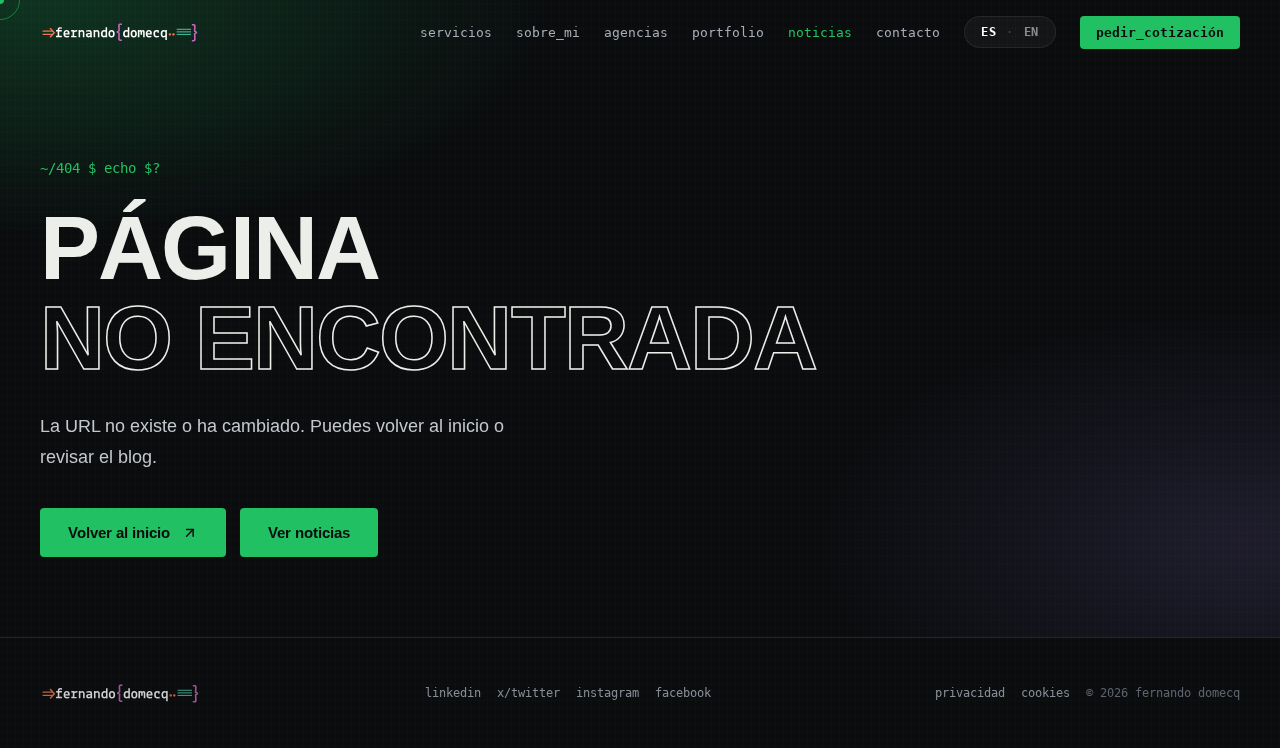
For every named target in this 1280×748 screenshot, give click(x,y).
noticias (820, 32)
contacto (908, 32)
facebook (683, 693)
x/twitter (528, 693)
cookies (1045, 693)
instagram (607, 693)
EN (1031, 32)
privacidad (970, 693)
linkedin (453, 693)
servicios (456, 32)
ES (988, 32)
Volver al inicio (119, 532)
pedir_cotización (1160, 32)
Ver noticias (309, 532)
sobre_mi (548, 32)
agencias (636, 32)
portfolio (728, 32)
